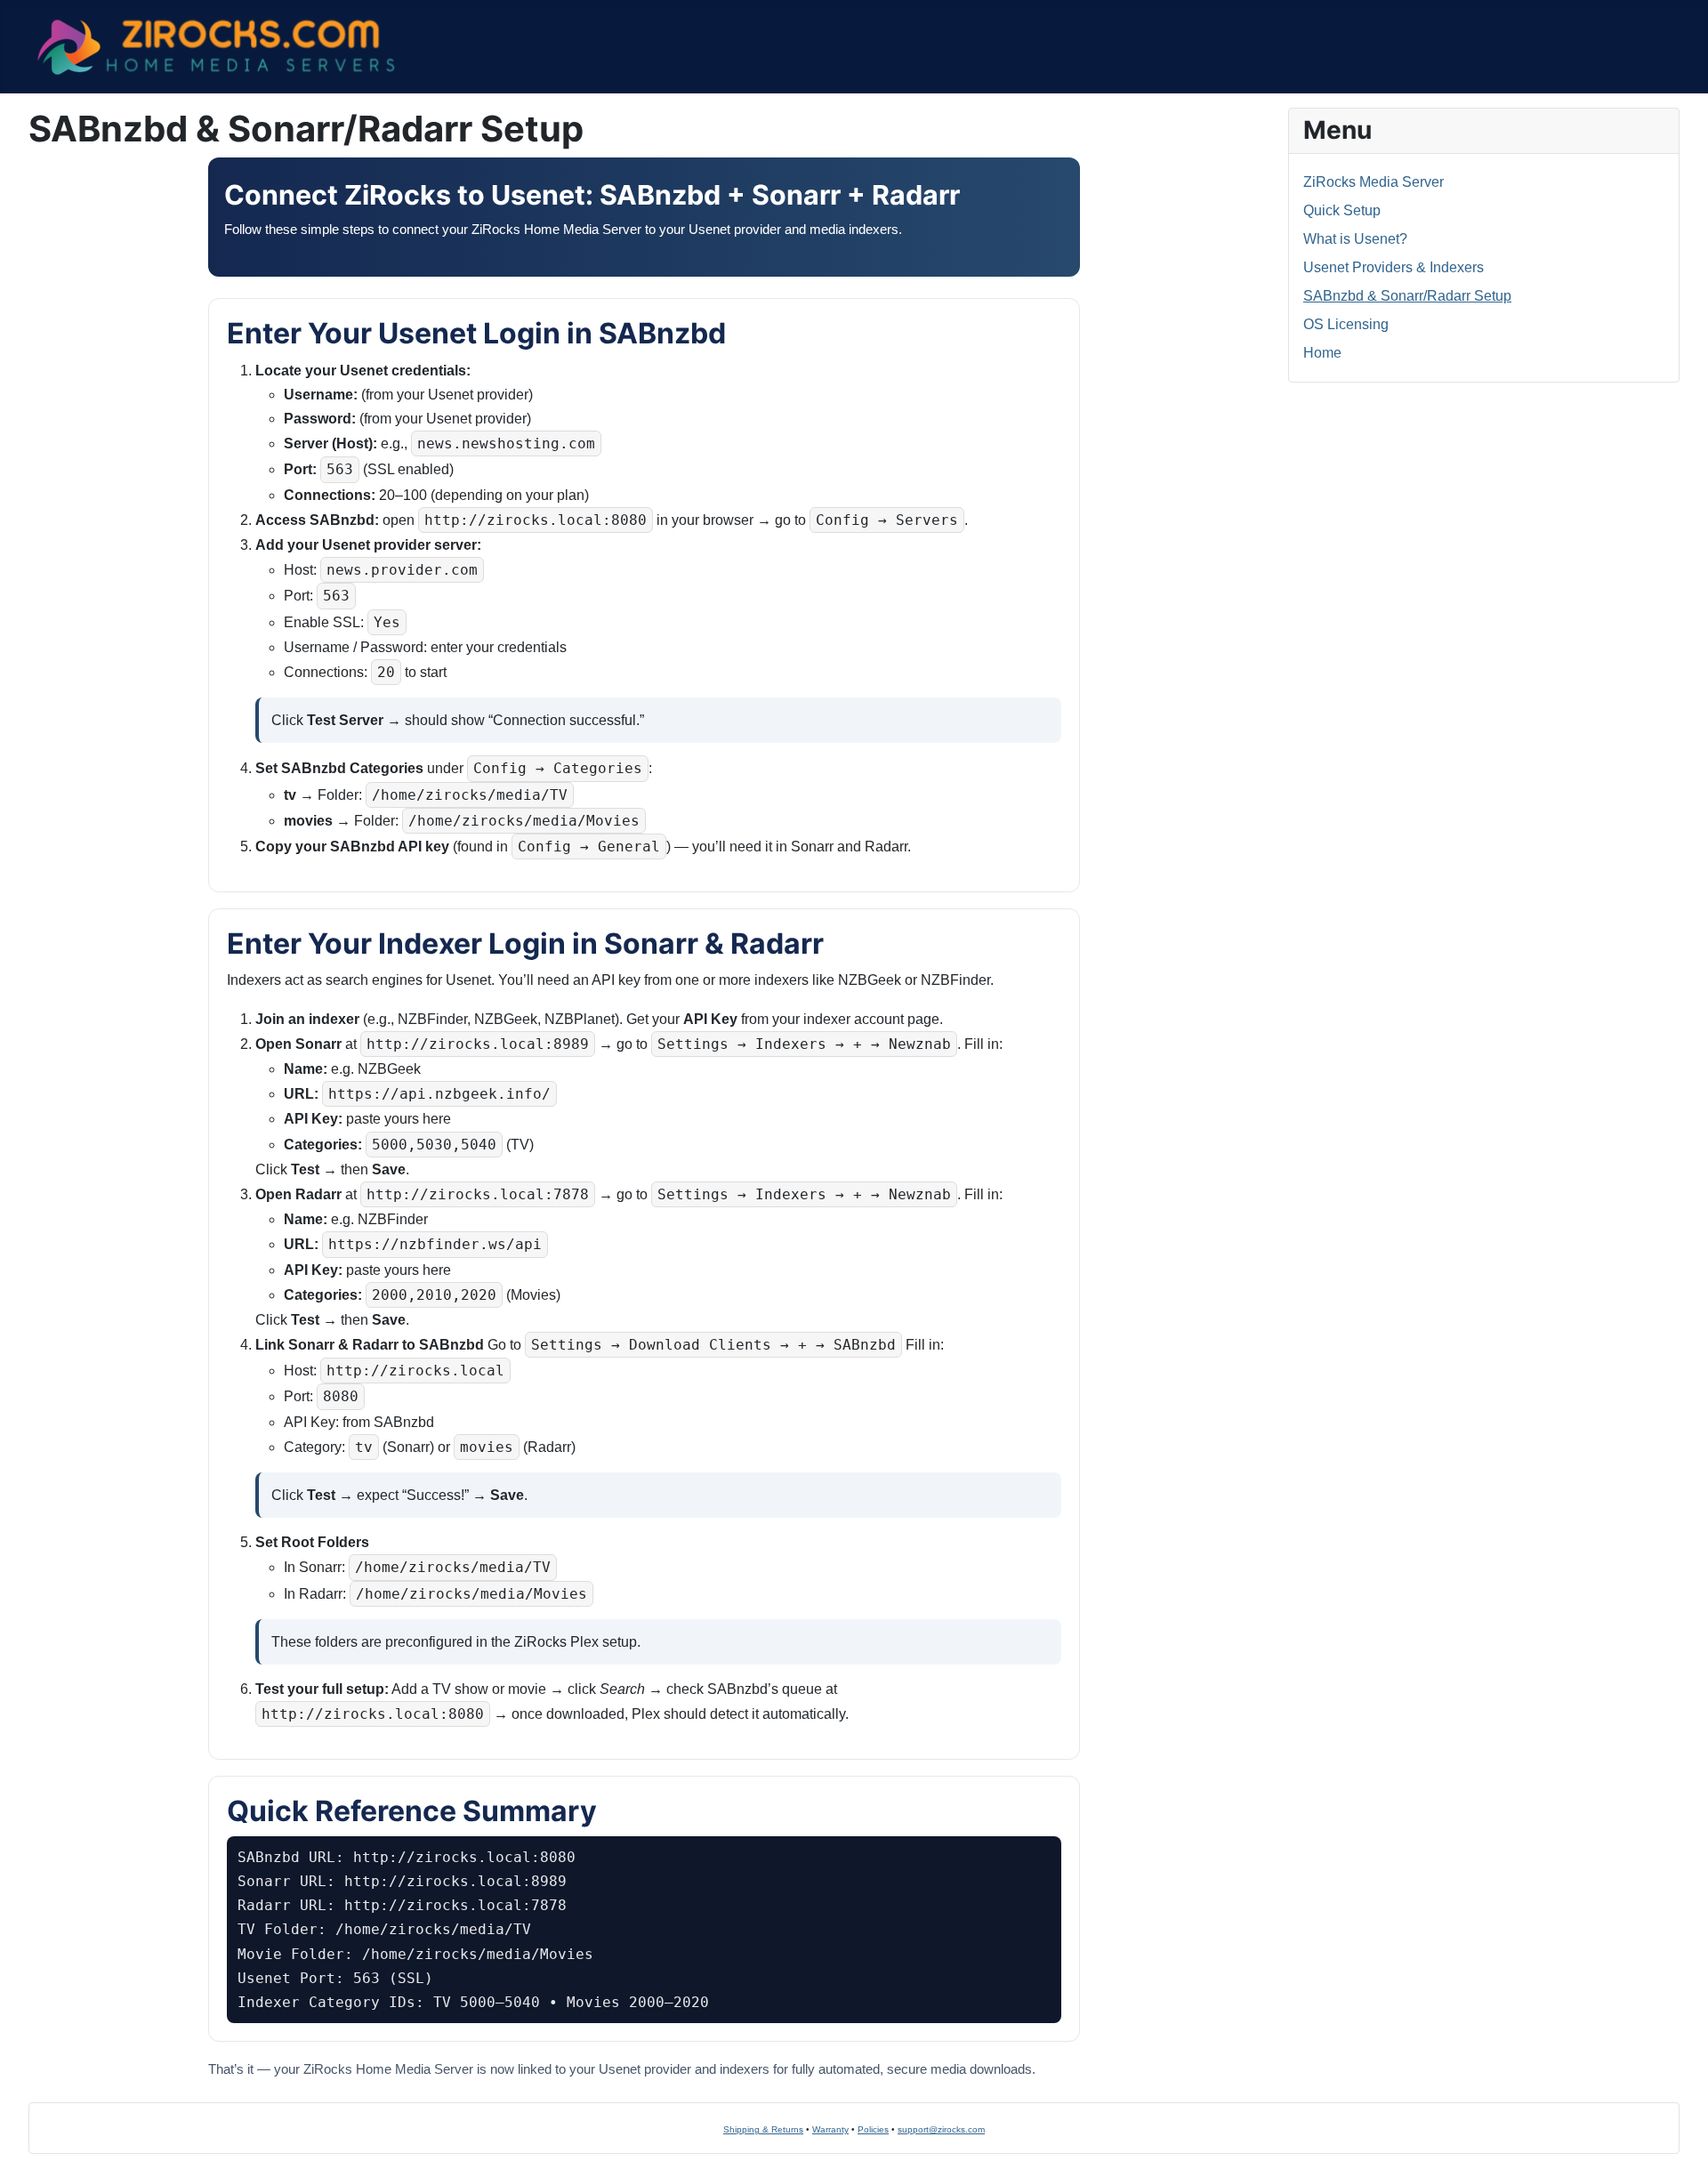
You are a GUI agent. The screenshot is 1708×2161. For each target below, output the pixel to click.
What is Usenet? (1355, 239)
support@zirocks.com (941, 2129)
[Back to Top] (31, 2128)
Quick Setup (1342, 210)
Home (1322, 353)
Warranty (830, 2129)
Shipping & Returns (763, 2129)
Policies (873, 2129)
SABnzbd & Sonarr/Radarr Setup (1407, 296)
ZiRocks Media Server (1374, 182)
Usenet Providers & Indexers (1394, 267)
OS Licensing (1346, 324)
